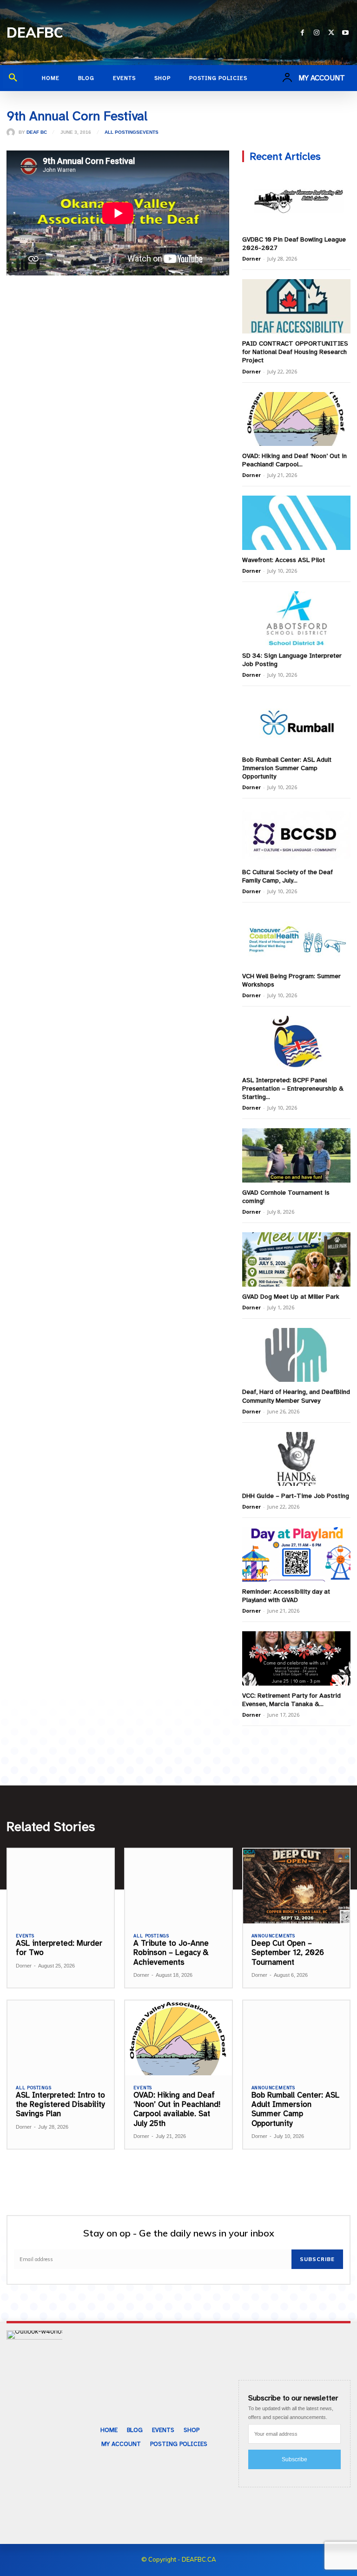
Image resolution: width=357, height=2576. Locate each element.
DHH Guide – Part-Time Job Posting (296, 1496)
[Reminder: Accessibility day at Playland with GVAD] (296, 1554)
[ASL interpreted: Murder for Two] (61, 1886)
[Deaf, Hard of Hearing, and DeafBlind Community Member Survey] (296, 1355)
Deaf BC (37, 132)
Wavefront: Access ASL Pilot (284, 560)
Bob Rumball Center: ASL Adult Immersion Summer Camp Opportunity (287, 768)
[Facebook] (302, 33)
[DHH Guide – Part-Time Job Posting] (296, 1459)
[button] (13, 78)
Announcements (273, 1936)
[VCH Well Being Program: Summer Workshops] (296, 939)
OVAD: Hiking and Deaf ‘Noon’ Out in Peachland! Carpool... (294, 460)
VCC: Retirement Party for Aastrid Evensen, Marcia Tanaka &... (291, 1700)
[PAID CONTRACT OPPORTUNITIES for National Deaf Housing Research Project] (296, 306)
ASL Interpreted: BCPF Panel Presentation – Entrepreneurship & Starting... (293, 1089)
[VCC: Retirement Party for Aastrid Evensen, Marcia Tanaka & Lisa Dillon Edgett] (296, 1658)
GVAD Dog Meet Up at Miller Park (291, 1297)
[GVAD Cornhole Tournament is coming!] (296, 1155)
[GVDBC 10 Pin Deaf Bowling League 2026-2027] (296, 202)
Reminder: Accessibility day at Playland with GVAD (286, 1596)
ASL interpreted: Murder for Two (59, 1948)
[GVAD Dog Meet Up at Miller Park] (296, 1259)
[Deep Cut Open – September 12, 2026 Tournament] (296, 1886)
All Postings (122, 132)
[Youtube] (346, 33)
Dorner (251, 258)
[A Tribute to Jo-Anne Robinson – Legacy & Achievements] (178, 1886)
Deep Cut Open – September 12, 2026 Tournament (288, 1953)
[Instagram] (317, 33)
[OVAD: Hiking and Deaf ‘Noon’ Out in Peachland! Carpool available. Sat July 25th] (296, 419)
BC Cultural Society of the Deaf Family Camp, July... (288, 876)
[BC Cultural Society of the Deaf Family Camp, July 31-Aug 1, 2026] (296, 835)
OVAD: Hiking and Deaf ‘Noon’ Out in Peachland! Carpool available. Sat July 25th (177, 2109)
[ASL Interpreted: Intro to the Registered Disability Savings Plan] (61, 2038)
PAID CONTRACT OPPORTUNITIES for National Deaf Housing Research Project (295, 352)
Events (149, 132)
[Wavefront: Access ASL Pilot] (296, 523)
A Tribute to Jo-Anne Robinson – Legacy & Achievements (171, 1953)
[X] (331, 33)
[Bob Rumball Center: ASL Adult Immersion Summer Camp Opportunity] (296, 722)
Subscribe (317, 2259)
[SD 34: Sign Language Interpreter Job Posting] (296, 618)
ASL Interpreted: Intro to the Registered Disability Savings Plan (60, 2105)
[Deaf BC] (13, 132)
